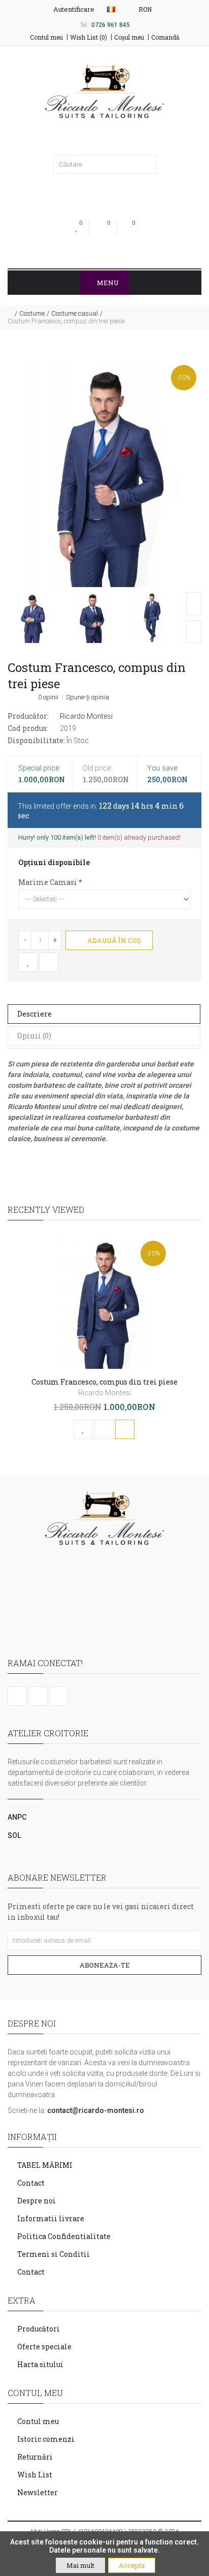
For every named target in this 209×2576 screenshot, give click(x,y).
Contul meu (46, 37)
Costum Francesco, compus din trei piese (66, 321)
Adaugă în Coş (113, 940)
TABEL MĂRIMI (45, 2165)
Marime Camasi (48, 882)
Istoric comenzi (46, 2439)
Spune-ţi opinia (88, 697)
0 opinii (48, 697)
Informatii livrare (51, 2218)
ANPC (17, 1817)
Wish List (35, 2475)
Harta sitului (40, 2364)
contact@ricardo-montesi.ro (96, 2110)
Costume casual (75, 313)
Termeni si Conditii (54, 2254)
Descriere (34, 1014)
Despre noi (37, 2201)
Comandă (165, 37)
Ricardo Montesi (86, 716)
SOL (14, 1835)
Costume (32, 313)
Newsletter (38, 2492)
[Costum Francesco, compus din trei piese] (104, 473)
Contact (31, 2183)
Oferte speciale (44, 2347)
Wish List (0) (89, 37)
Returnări (35, 2457)
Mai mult (80, 2565)
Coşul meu (129, 37)
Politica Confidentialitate (64, 2236)
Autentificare (73, 9)
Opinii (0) (34, 1036)
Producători (39, 2329)
